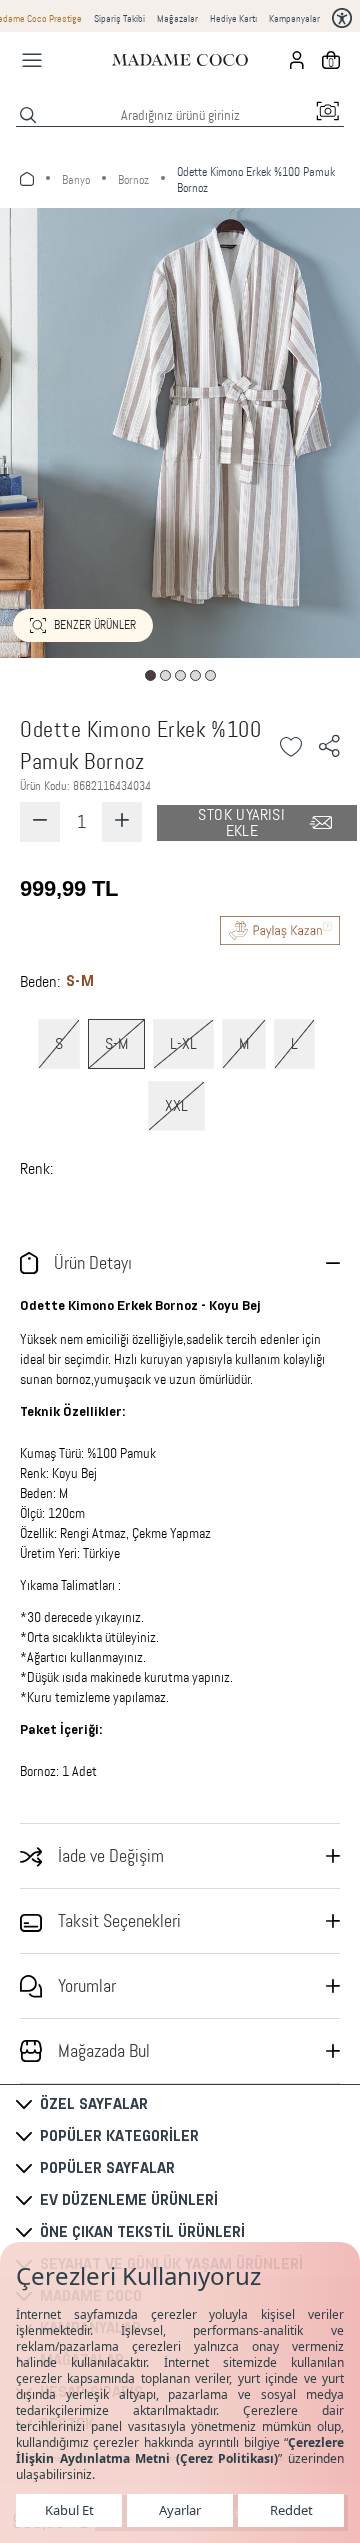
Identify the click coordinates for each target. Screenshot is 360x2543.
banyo (76, 180)
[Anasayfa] (180, 60)
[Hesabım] (297, 60)
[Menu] (32, 60)
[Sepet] (331, 60)
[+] (122, 822)
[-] (40, 822)
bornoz (133, 180)
